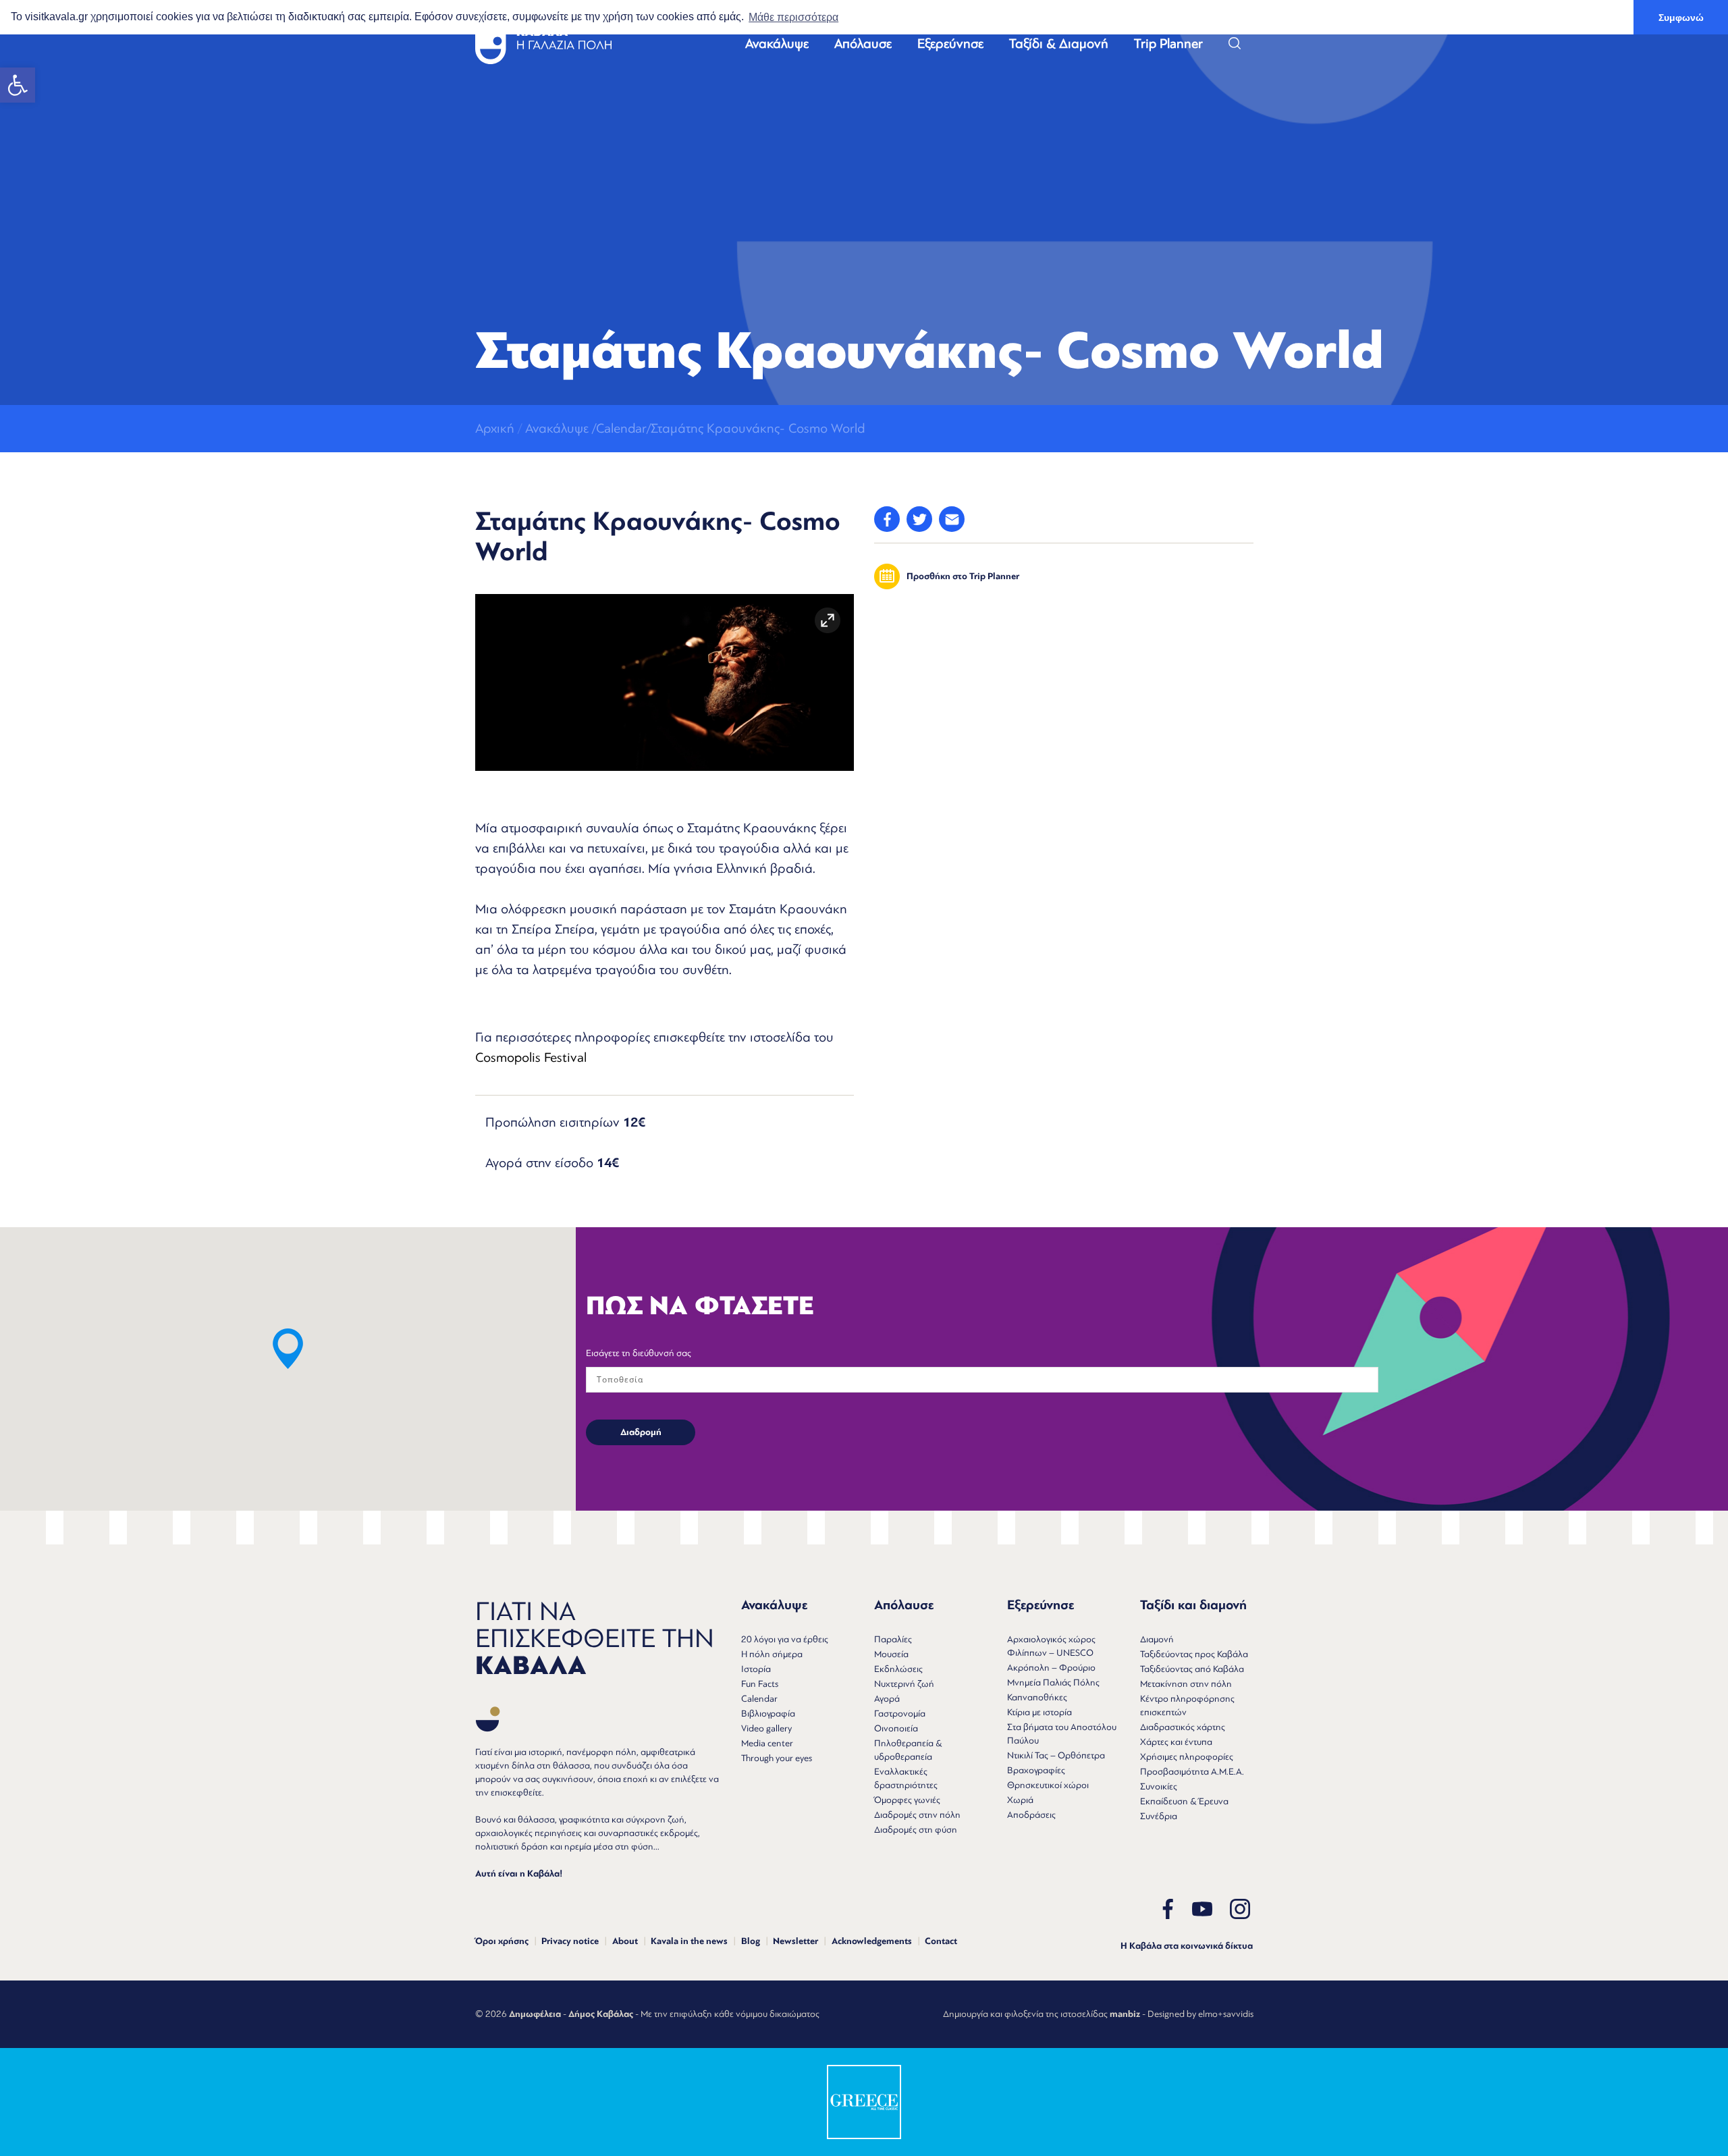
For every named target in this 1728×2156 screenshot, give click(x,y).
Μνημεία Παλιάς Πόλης (1053, 1682)
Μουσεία (891, 1654)
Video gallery (766, 1728)
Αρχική (495, 428)
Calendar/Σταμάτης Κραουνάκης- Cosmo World (730, 428)
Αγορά (887, 1699)
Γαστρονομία (900, 1714)
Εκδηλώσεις (898, 1669)
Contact (941, 1941)
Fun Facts (760, 1684)
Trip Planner (1168, 44)
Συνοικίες (1159, 1786)
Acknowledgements (872, 1941)
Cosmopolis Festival (531, 1057)
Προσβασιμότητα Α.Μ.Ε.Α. (1192, 1772)
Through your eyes (777, 1758)
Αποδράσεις (1031, 1815)
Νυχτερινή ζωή (904, 1684)
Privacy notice (570, 1941)
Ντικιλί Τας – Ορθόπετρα (1056, 1755)
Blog (751, 1941)
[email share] (952, 519)
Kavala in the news (689, 1941)
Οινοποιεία (896, 1728)
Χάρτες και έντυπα (1176, 1742)
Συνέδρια (1159, 1816)
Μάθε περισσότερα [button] (793, 17)
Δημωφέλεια (535, 2014)
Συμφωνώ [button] (1681, 18)
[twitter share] (919, 519)
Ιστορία (756, 1669)
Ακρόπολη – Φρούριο (1051, 1668)
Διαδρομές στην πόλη (917, 1815)
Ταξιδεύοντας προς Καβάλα (1194, 1654)
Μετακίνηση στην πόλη (1186, 1684)
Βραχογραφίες (1036, 1770)
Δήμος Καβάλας (601, 2014)
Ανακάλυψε (777, 44)
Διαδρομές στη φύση (916, 1830)
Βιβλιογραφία (768, 1714)
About (625, 1941)
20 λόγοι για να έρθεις (785, 1639)
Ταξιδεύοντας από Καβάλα (1192, 1669)
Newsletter (795, 1941)
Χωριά (1020, 1800)
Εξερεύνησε (950, 44)
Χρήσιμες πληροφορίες (1187, 1757)
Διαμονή (1157, 1639)
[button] (18, 85)
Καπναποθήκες (1037, 1697)
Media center (767, 1743)
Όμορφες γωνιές (907, 1800)
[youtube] (1202, 1909)
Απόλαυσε (863, 44)
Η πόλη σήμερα (772, 1654)
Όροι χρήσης (502, 1941)
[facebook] (1168, 1909)
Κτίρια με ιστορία (1039, 1712)
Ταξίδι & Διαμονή (1059, 44)
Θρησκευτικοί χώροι (1048, 1785)
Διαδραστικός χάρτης (1183, 1727)
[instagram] (1240, 1909)
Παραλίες (893, 1639)
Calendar (759, 1699)
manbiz (1125, 2014)
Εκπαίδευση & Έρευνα (1184, 1801)
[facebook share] (887, 519)
